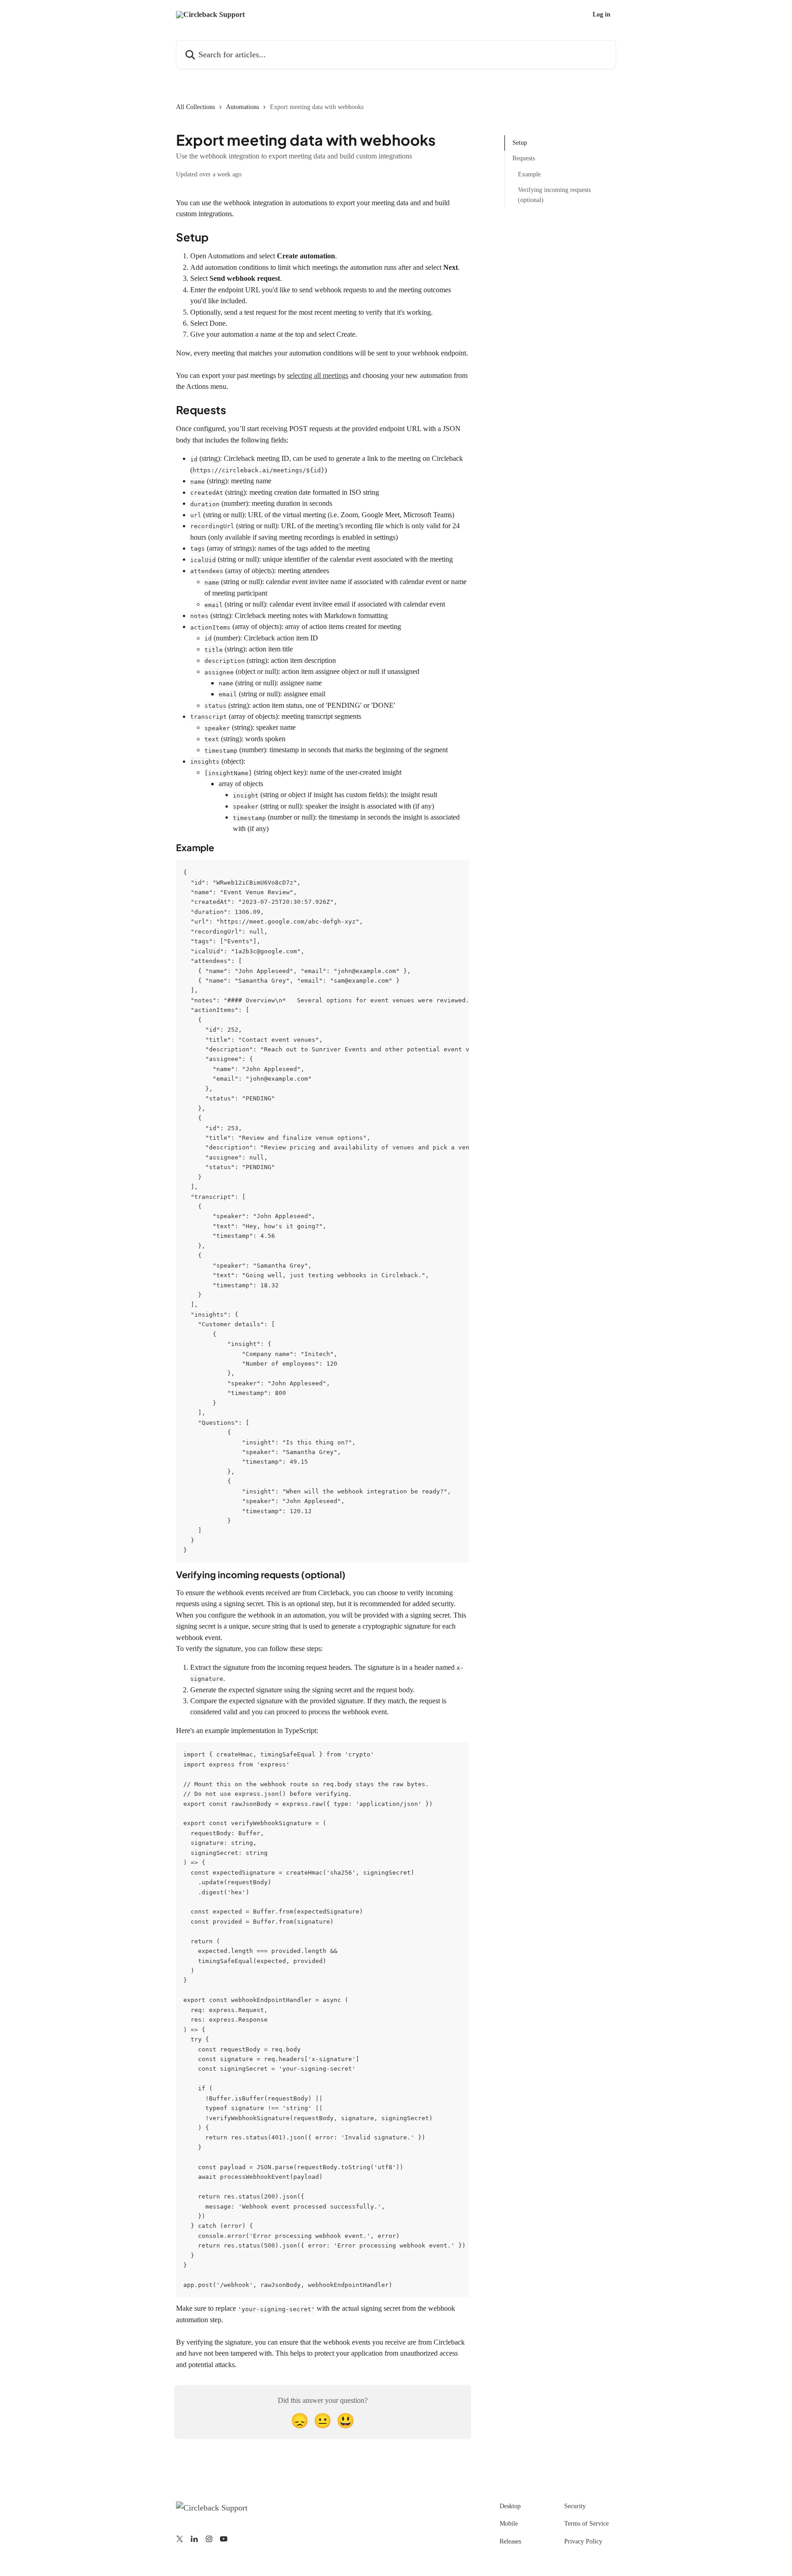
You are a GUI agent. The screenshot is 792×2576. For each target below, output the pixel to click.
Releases (510, 2541)
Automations (242, 107)
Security (575, 2506)
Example (529, 174)
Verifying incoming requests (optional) (554, 195)
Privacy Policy (583, 2541)
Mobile (509, 2524)
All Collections (195, 107)
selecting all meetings (318, 375)
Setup (520, 143)
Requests (524, 158)
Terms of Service (586, 2524)
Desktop (510, 2506)
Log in (602, 15)
